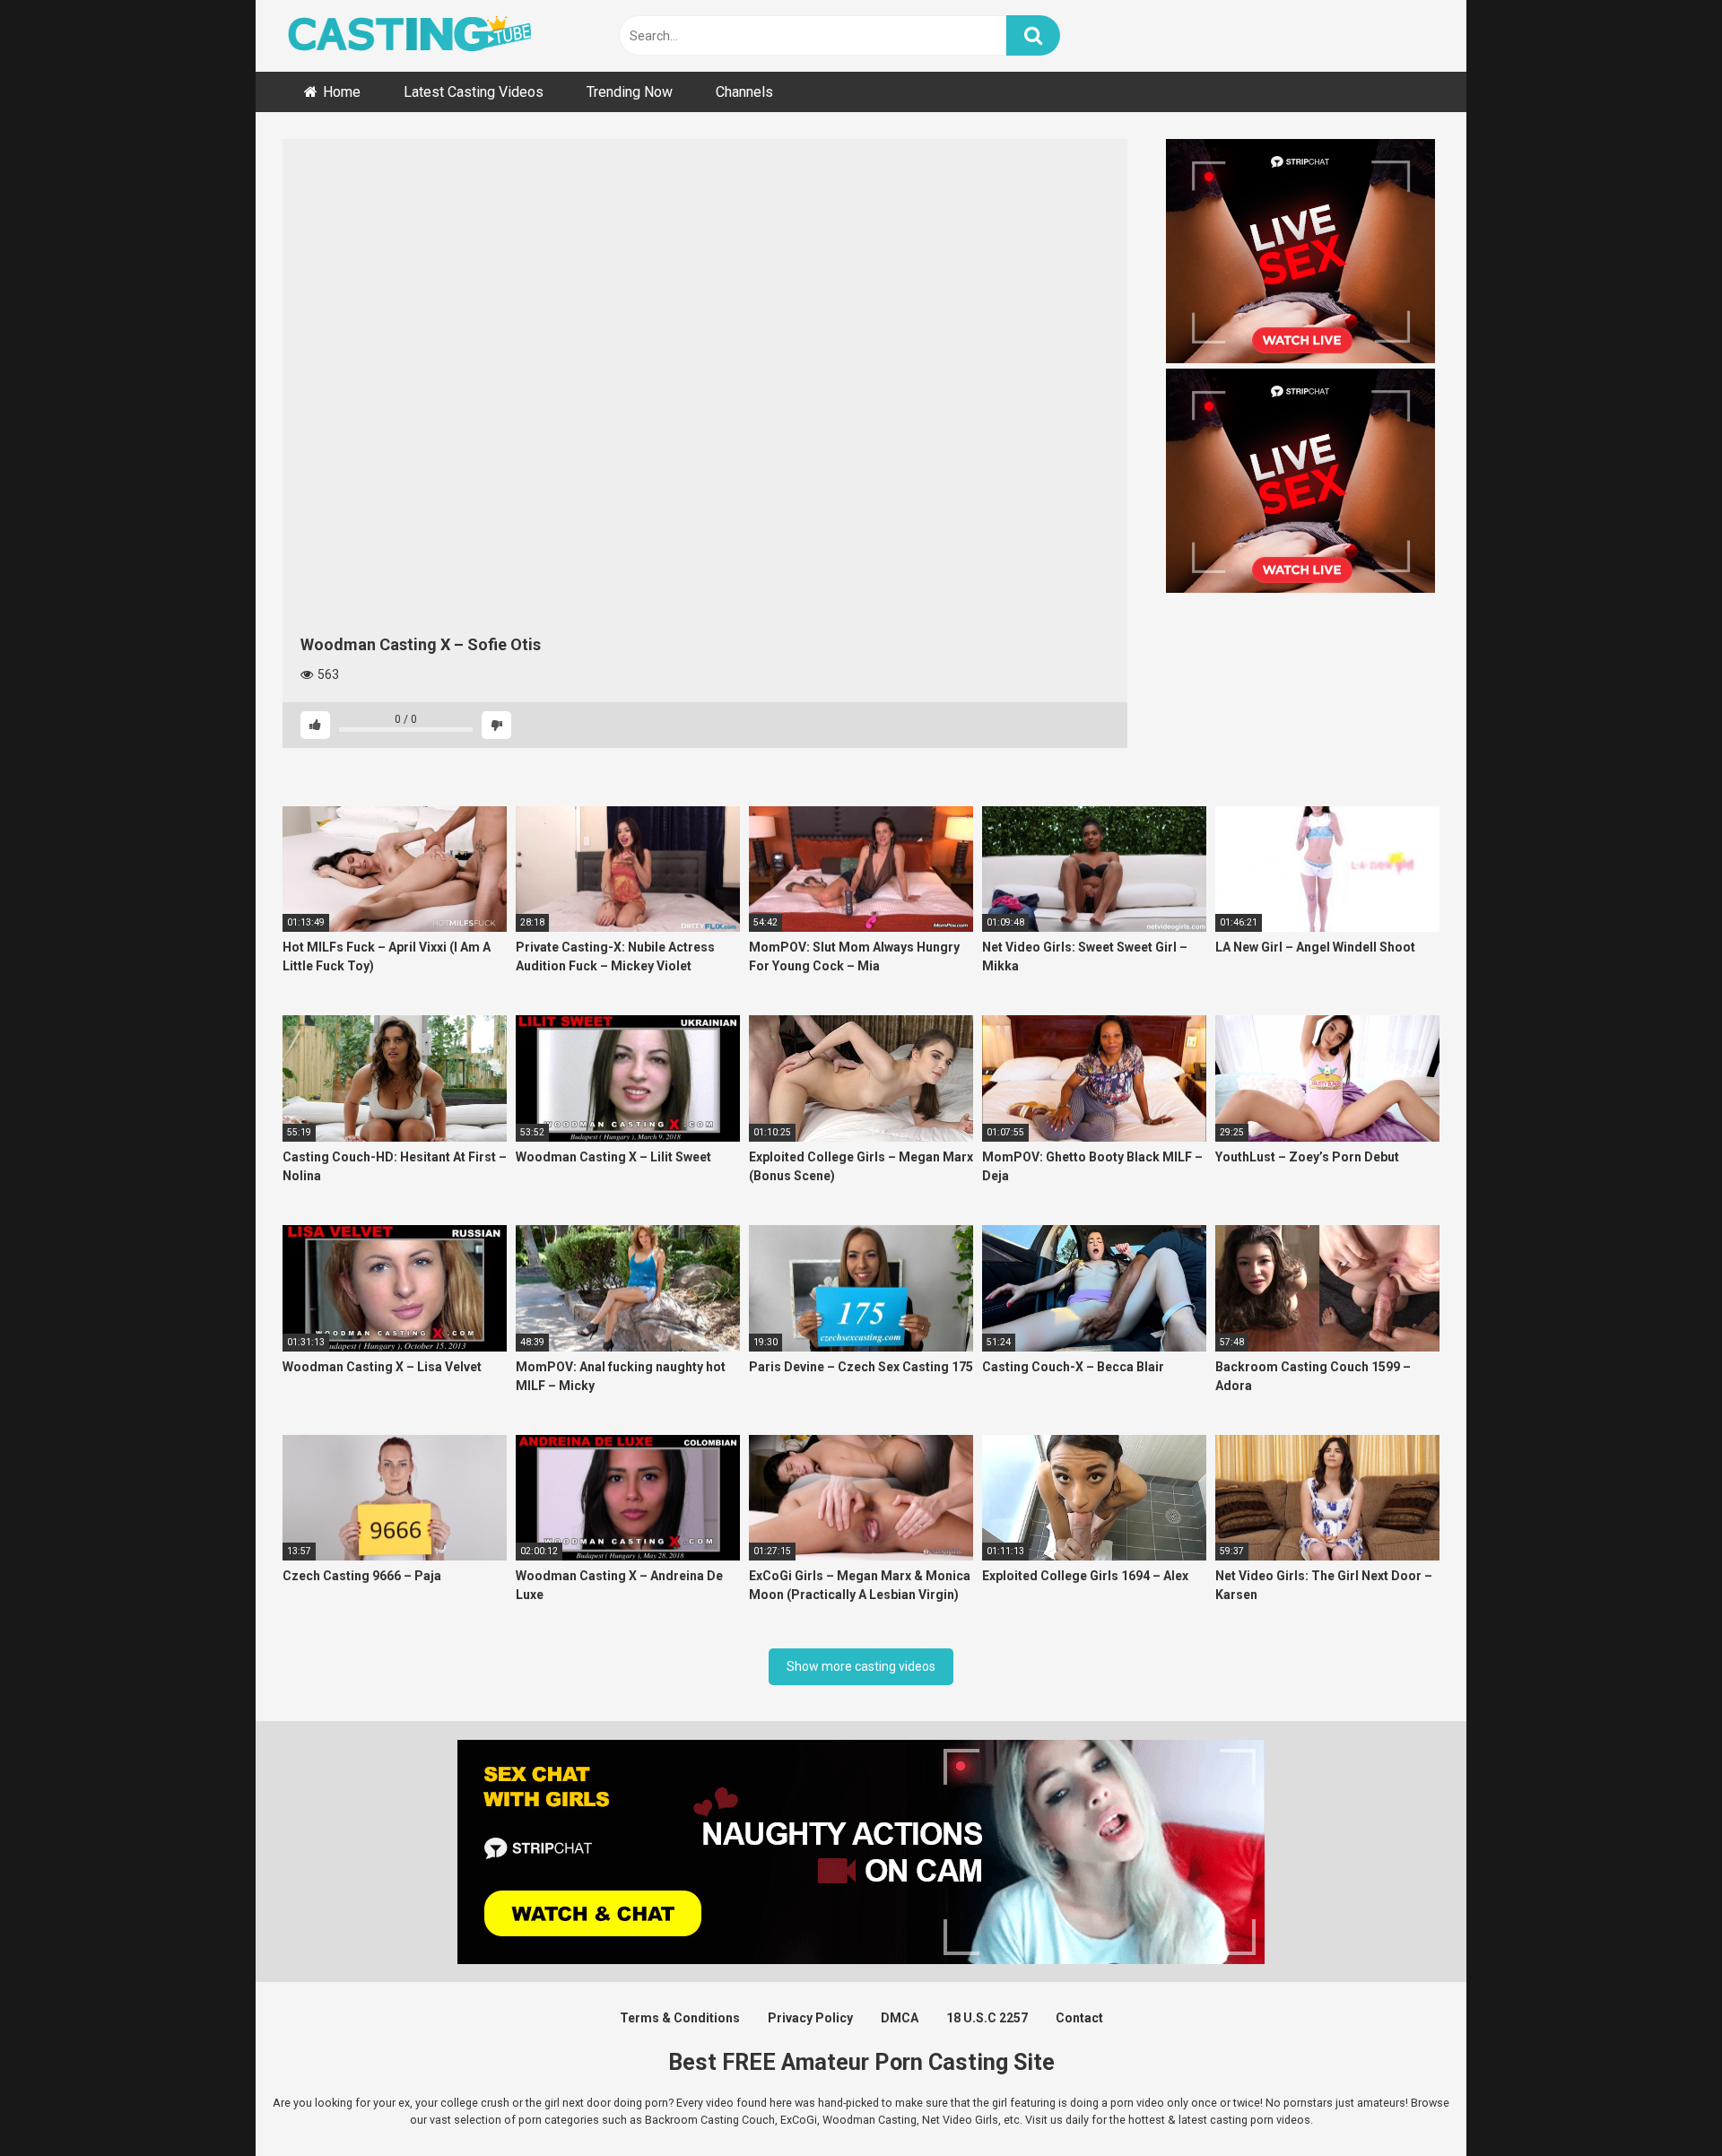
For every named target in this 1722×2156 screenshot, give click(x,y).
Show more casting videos (861, 1666)
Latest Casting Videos (474, 92)
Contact (1079, 2018)
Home (342, 92)
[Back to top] (1662, 2102)
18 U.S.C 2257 (987, 2018)
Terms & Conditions (680, 2018)
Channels (744, 92)
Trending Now (630, 92)
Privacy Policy (810, 2018)
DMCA (900, 2018)
